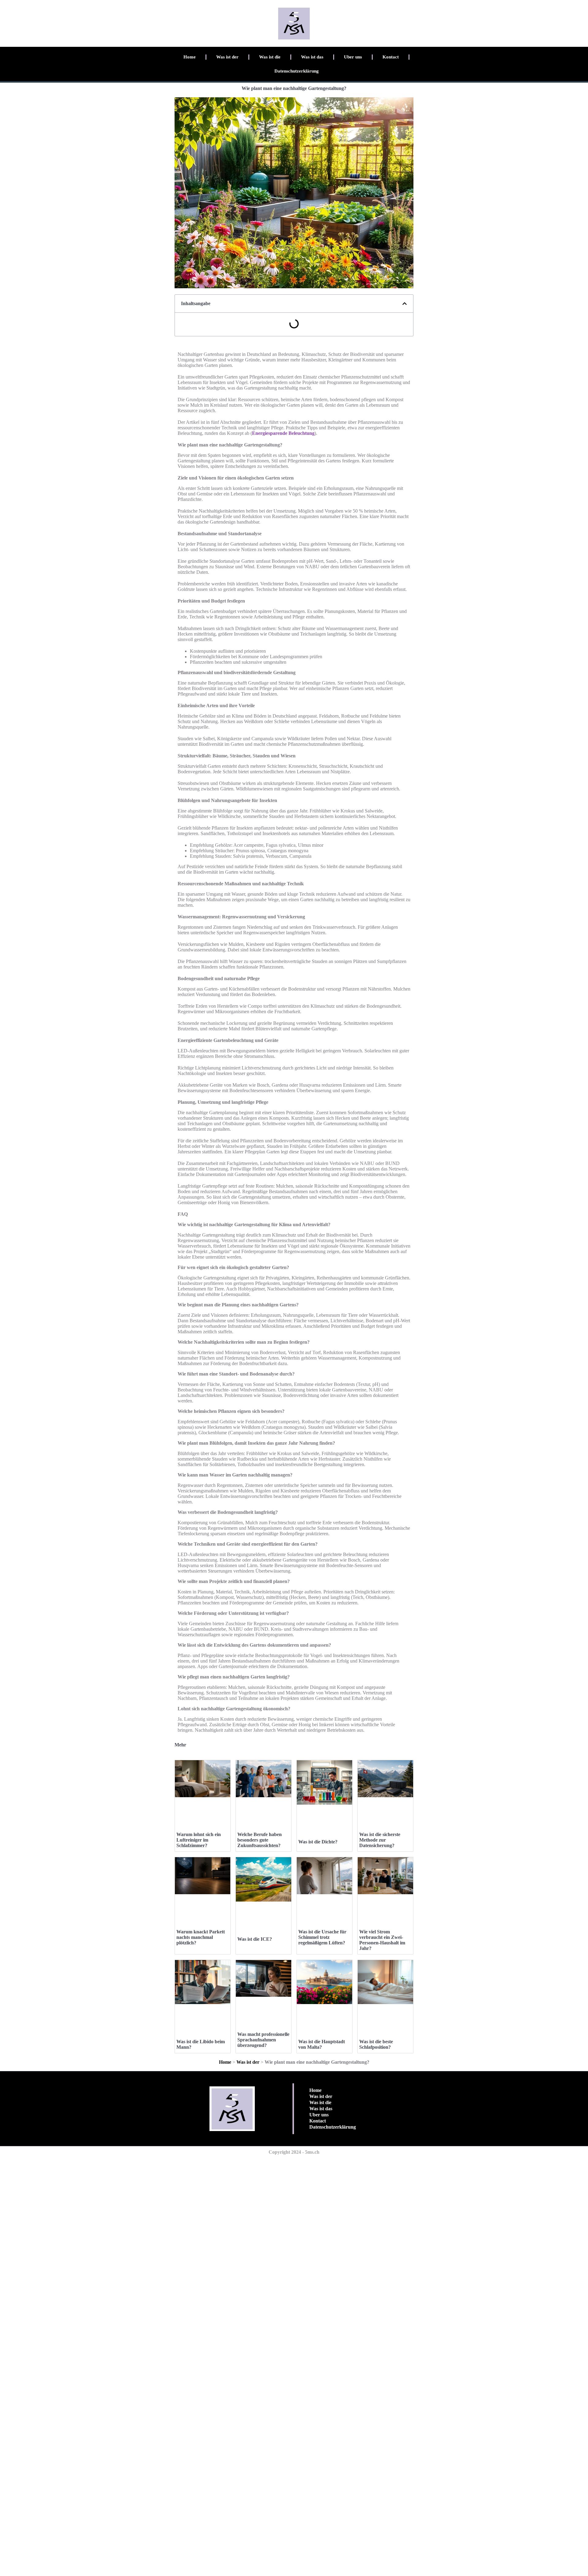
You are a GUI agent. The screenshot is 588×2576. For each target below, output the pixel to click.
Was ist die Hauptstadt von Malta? (322, 2044)
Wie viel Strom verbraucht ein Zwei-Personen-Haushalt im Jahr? (382, 1940)
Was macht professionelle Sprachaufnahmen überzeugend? (263, 2040)
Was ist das (312, 57)
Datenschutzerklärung (297, 71)
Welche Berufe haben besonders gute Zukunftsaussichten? (260, 1840)
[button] (405, 304)
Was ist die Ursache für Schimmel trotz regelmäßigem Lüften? (322, 1937)
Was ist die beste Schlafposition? (376, 2044)
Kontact (391, 57)
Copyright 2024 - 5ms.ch (294, 2152)
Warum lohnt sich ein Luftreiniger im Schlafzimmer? (199, 1840)
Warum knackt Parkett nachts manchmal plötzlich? (201, 1937)
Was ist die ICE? (255, 1939)
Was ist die (270, 57)
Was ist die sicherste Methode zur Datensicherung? (380, 1840)
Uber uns (353, 57)
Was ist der (227, 57)
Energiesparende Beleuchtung (283, 433)
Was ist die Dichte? (318, 1842)
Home (190, 57)
